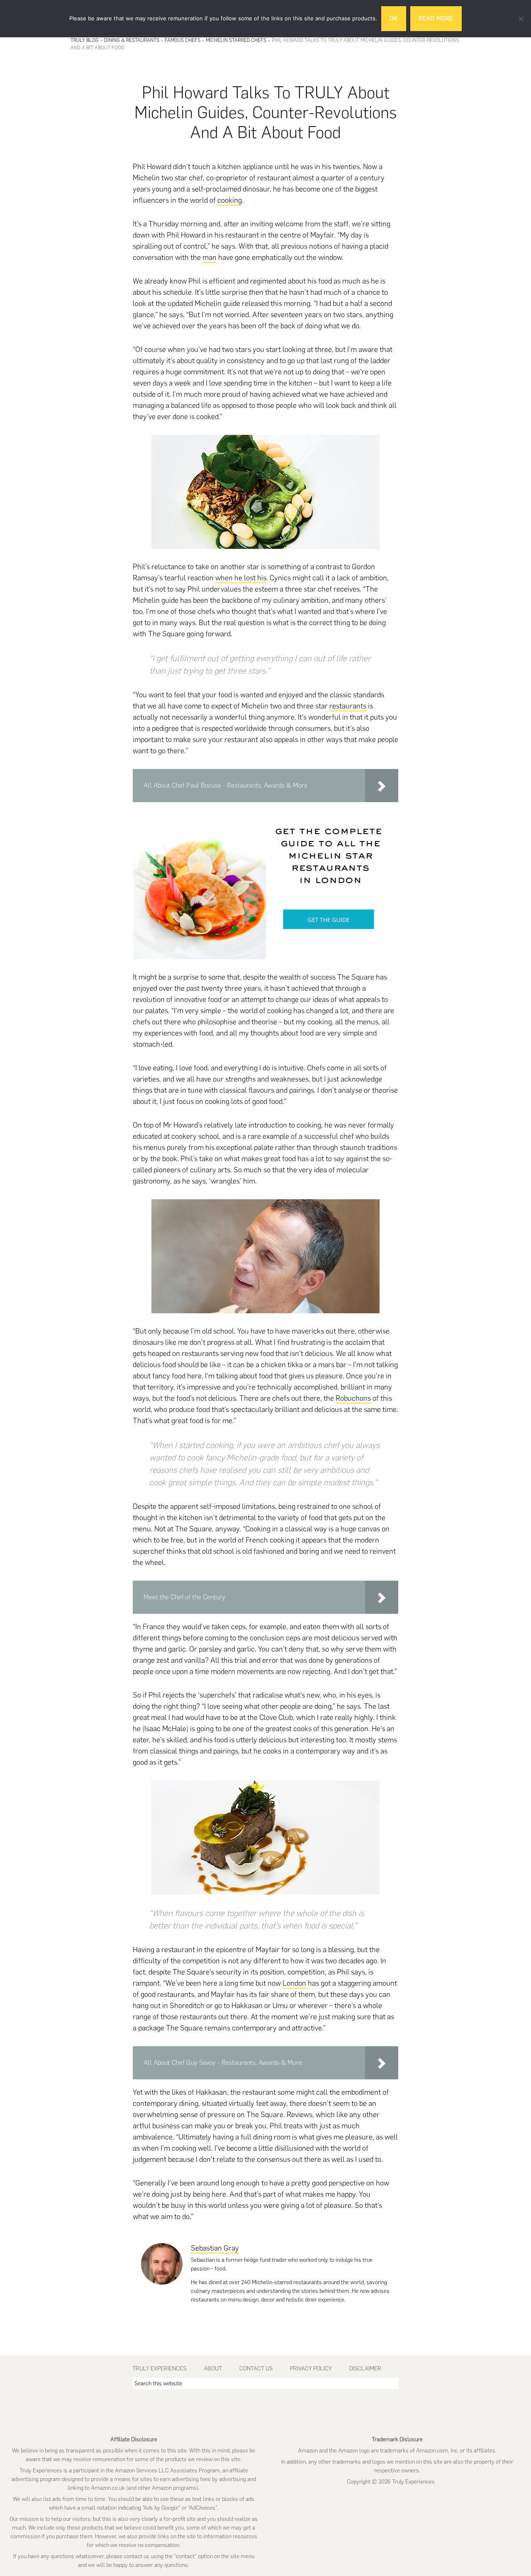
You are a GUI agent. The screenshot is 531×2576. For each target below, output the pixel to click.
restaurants (348, 706)
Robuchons (353, 1398)
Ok (394, 18)
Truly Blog (85, 40)
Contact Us (256, 2369)
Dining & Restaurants (132, 40)
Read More (436, 18)
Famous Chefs (183, 40)
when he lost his (241, 578)
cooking (230, 200)
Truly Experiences (159, 2369)
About (213, 2369)
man (209, 257)
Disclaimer (365, 2369)
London (294, 1983)
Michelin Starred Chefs (236, 40)
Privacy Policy (311, 2369)
